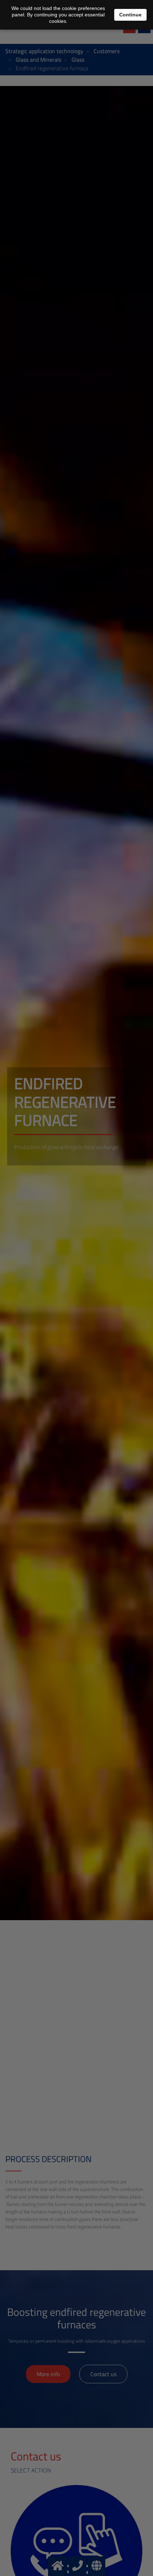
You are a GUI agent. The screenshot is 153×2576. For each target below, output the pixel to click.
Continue (130, 15)
